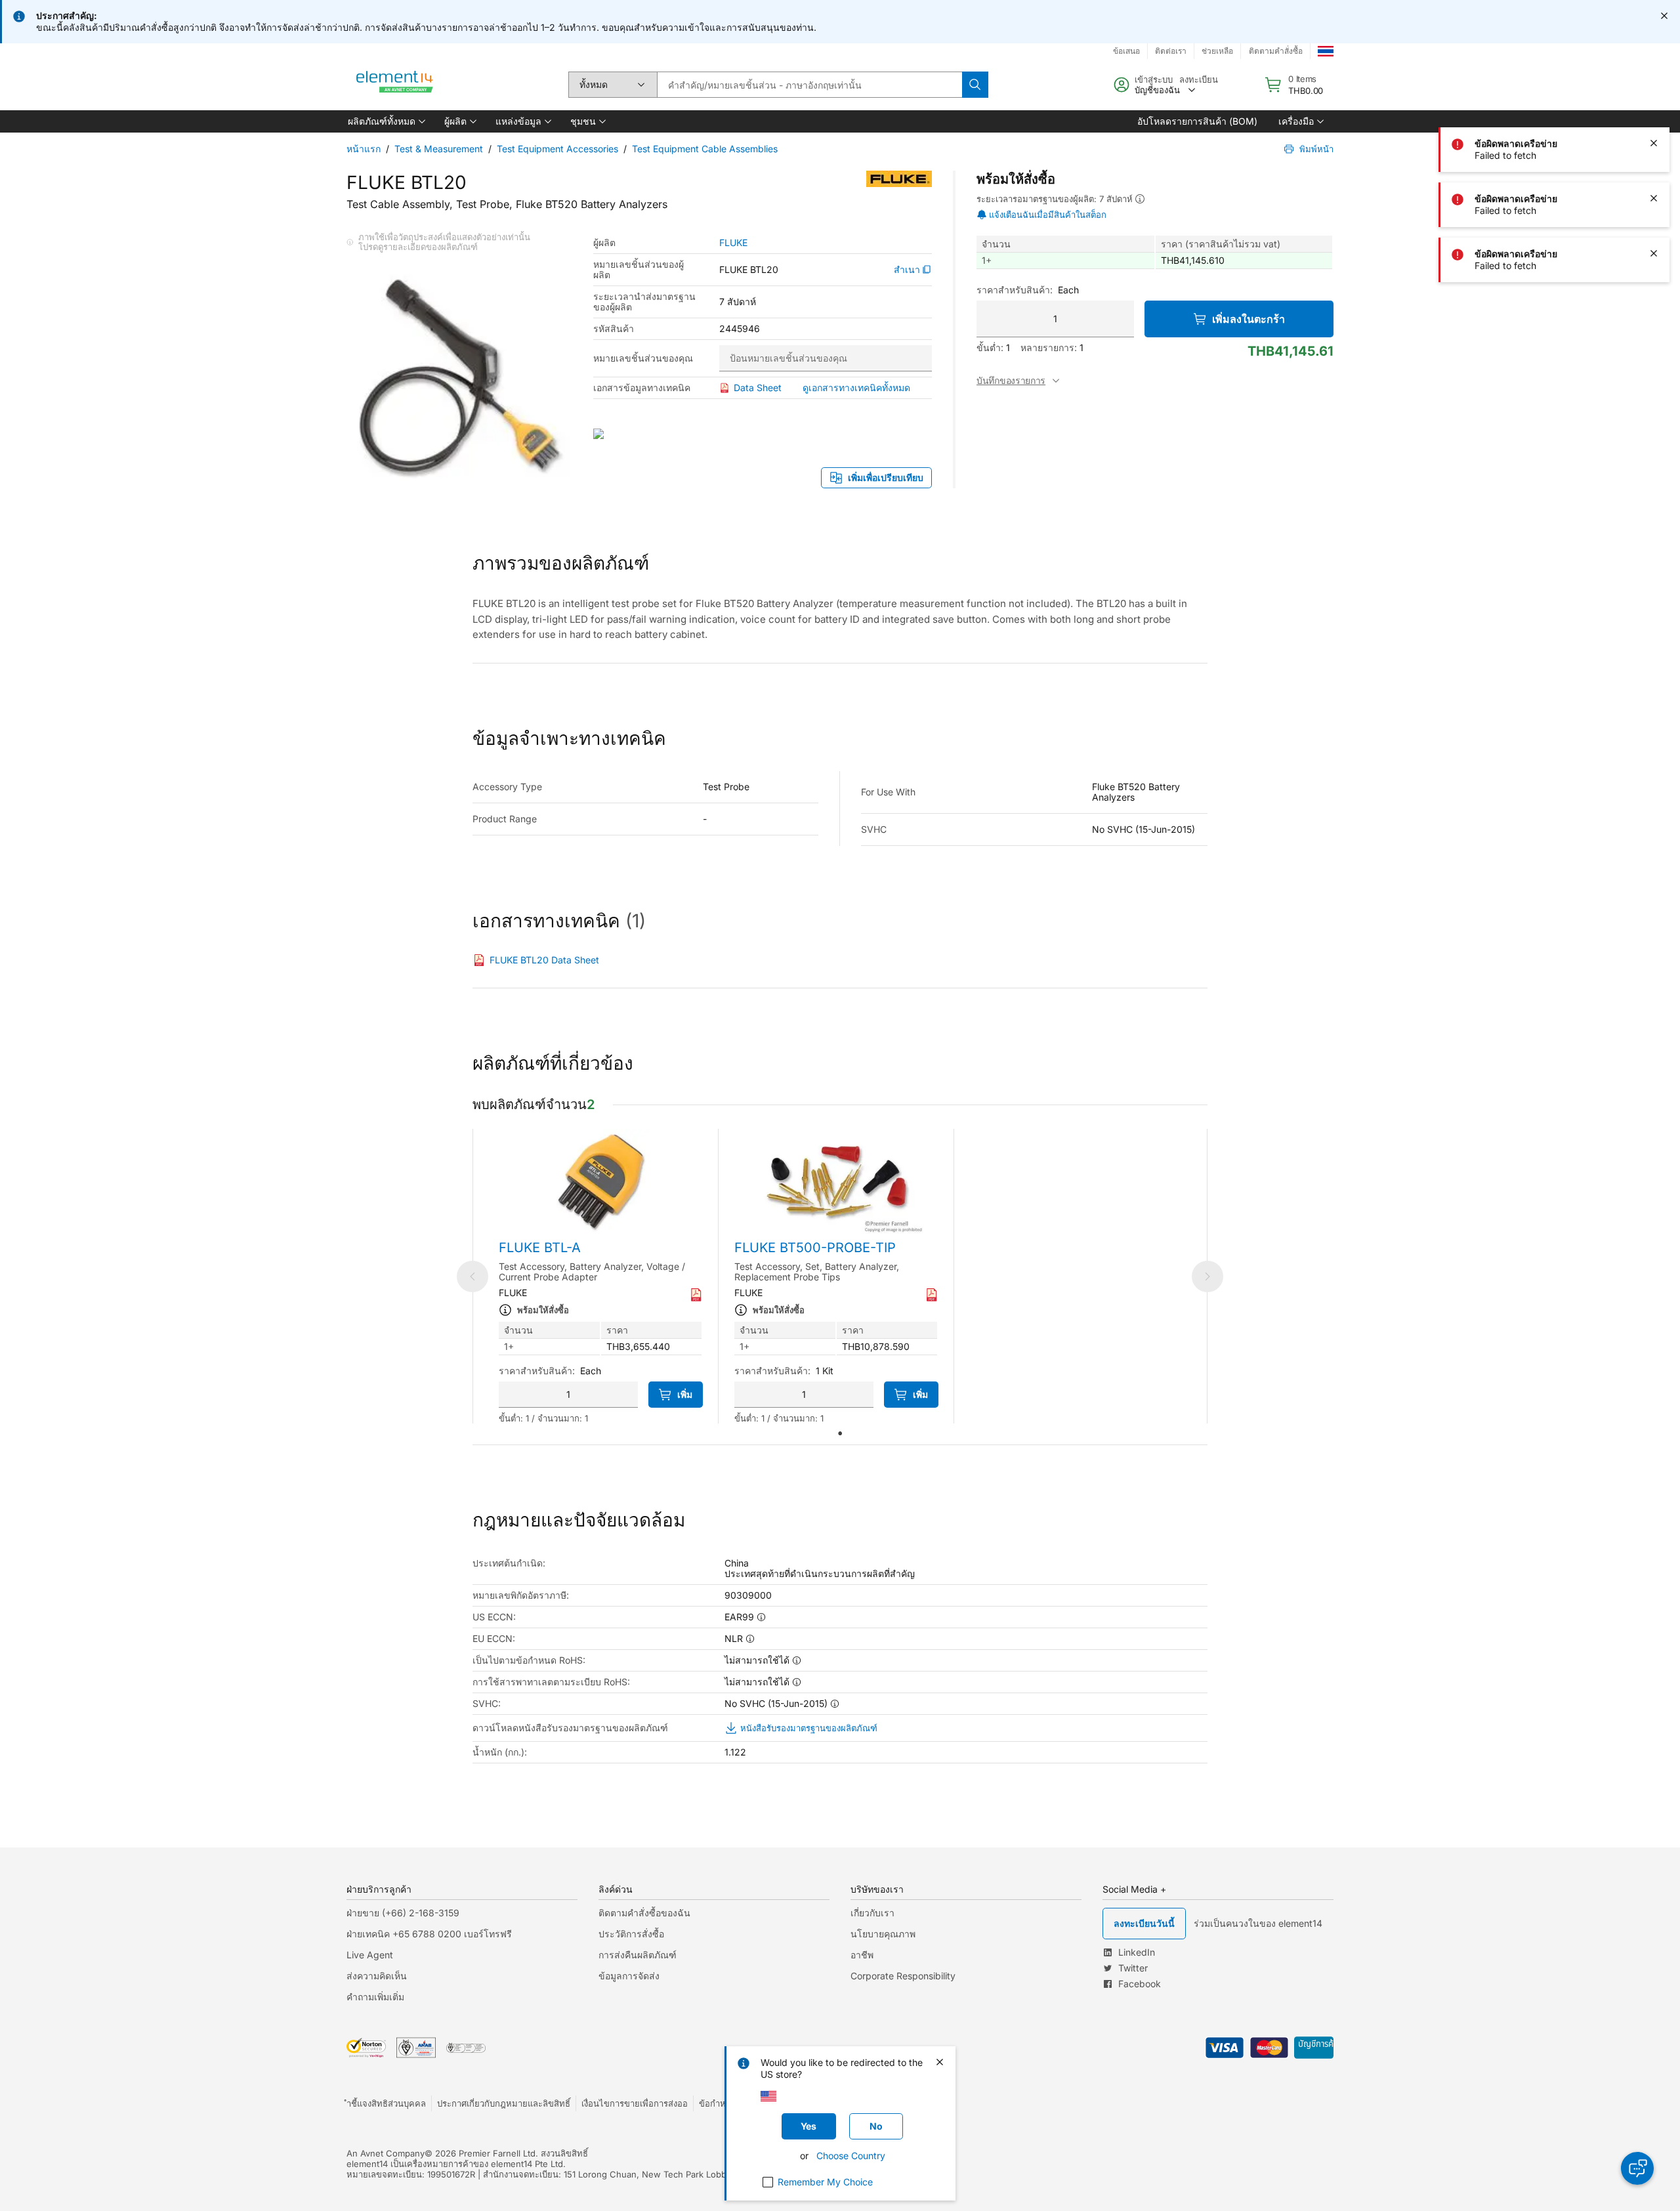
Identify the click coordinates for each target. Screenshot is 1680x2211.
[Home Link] (395, 85)
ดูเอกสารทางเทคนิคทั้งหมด (856, 388)
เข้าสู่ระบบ (1154, 79)
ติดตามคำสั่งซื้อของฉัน (644, 1913)
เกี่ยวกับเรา (872, 1913)
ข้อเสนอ (1126, 51)
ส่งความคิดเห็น (377, 1976)
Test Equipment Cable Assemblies (705, 149)
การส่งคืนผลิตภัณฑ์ (638, 1955)
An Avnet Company (386, 2153)
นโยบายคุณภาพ (883, 1934)
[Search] (975, 85)
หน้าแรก (364, 149)
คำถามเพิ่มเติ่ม (375, 1997)
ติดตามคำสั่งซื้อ (1276, 51)
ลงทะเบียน (1199, 79)
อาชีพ (862, 1955)
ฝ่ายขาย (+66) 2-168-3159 (403, 1913)
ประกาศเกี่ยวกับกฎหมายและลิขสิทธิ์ (504, 2103)
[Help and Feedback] (1637, 2168)
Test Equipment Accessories (557, 149)
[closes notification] (1664, 16)
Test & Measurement (439, 149)
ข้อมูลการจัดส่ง (629, 1976)
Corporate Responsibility (903, 1976)
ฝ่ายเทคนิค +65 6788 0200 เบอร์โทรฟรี (429, 1934)
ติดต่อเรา (1171, 51)
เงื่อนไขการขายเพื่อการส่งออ (635, 2103)
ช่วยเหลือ (1217, 51)
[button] (386, 121)
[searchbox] (809, 85)
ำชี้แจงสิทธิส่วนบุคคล (386, 2103)
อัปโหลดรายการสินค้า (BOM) (1197, 121)
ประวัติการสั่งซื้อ (631, 1934)
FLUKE (733, 243)
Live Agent (370, 1955)
